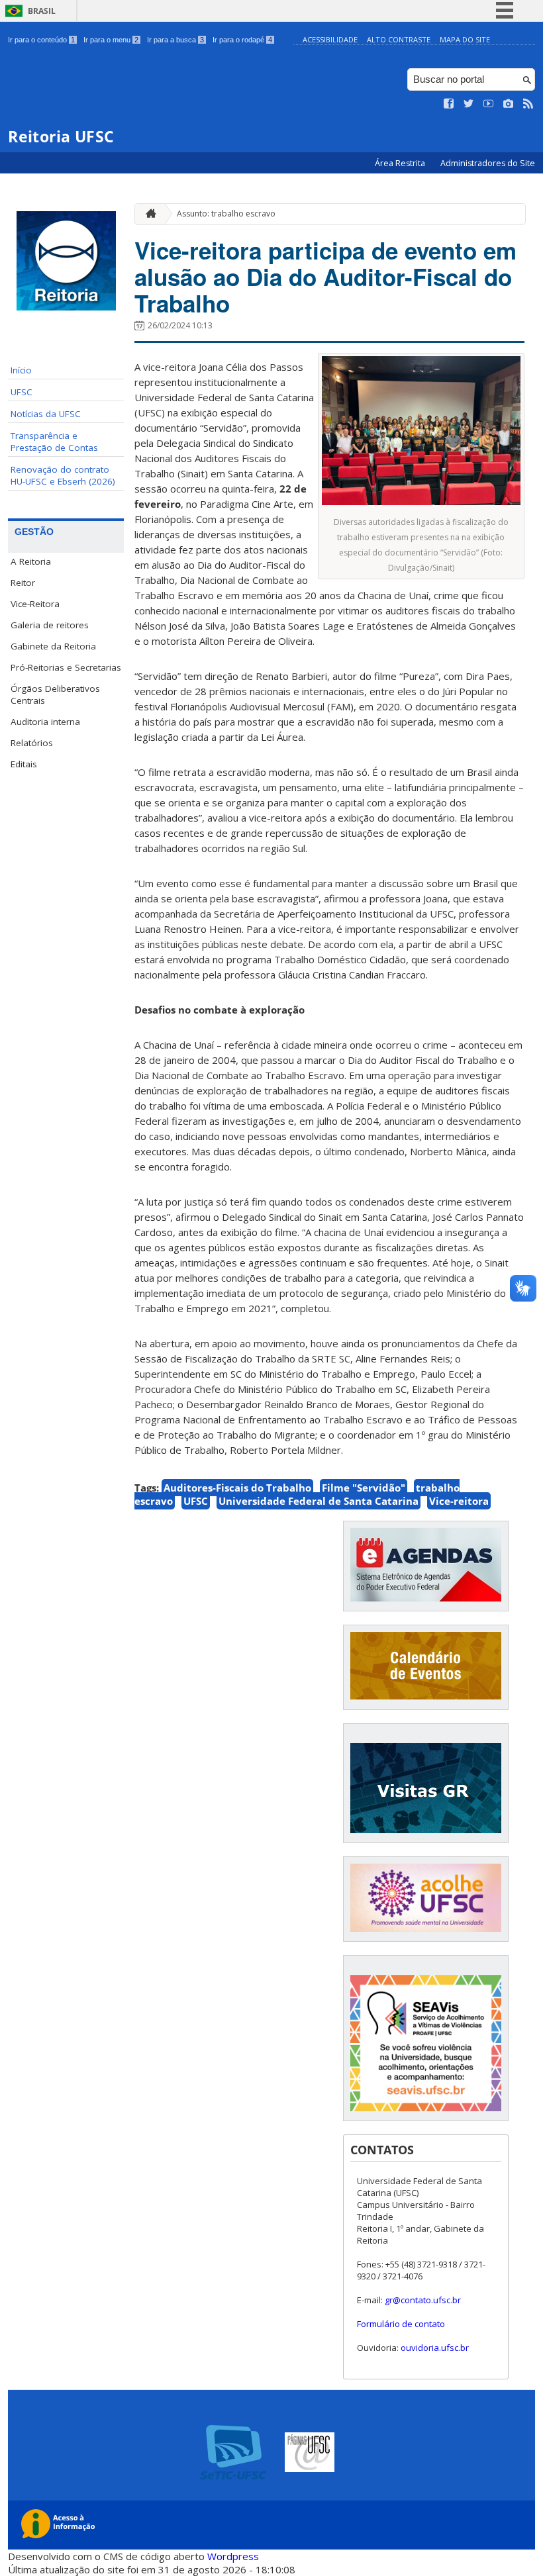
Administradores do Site (488, 163)
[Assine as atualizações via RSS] (528, 104)
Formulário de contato (401, 2324)
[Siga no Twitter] (469, 104)
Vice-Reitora (35, 604)
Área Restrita (401, 163)
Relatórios (32, 743)
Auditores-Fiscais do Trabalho (237, 1488)
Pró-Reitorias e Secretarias (66, 667)
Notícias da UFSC (46, 414)
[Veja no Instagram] (509, 104)
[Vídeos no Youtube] (489, 104)
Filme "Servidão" (364, 1488)
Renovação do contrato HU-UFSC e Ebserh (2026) (63, 475)
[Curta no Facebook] (449, 104)
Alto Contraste (399, 39)
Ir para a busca (175, 40)
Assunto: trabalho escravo (226, 214)
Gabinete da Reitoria (53, 646)
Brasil (42, 11)
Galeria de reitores (50, 625)
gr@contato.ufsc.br (423, 2300)
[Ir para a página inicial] (148, 214)
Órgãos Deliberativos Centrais (55, 694)
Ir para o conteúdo (41, 40)
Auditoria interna (45, 722)
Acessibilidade (330, 39)
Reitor (23, 583)
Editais (24, 764)
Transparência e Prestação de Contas (54, 442)
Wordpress (233, 2556)
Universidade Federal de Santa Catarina (319, 1501)
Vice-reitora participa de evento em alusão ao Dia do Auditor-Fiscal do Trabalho (325, 277)
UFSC (22, 392)
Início (21, 370)
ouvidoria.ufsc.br (435, 2348)
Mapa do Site (465, 39)
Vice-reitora (459, 1501)
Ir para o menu (111, 40)
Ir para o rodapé (242, 40)
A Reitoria (31, 561)
